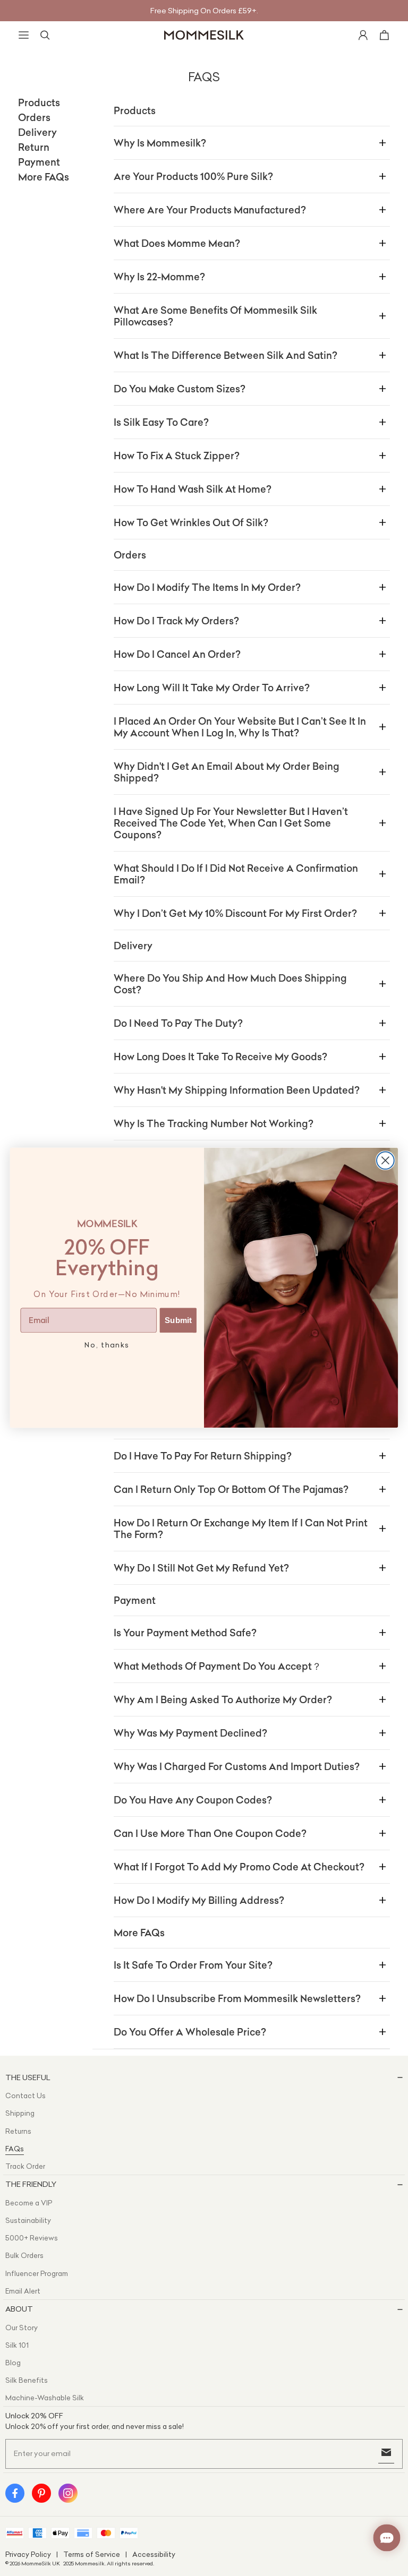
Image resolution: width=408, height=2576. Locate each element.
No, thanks (107, 1346)
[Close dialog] (385, 1161)
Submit (178, 1320)
